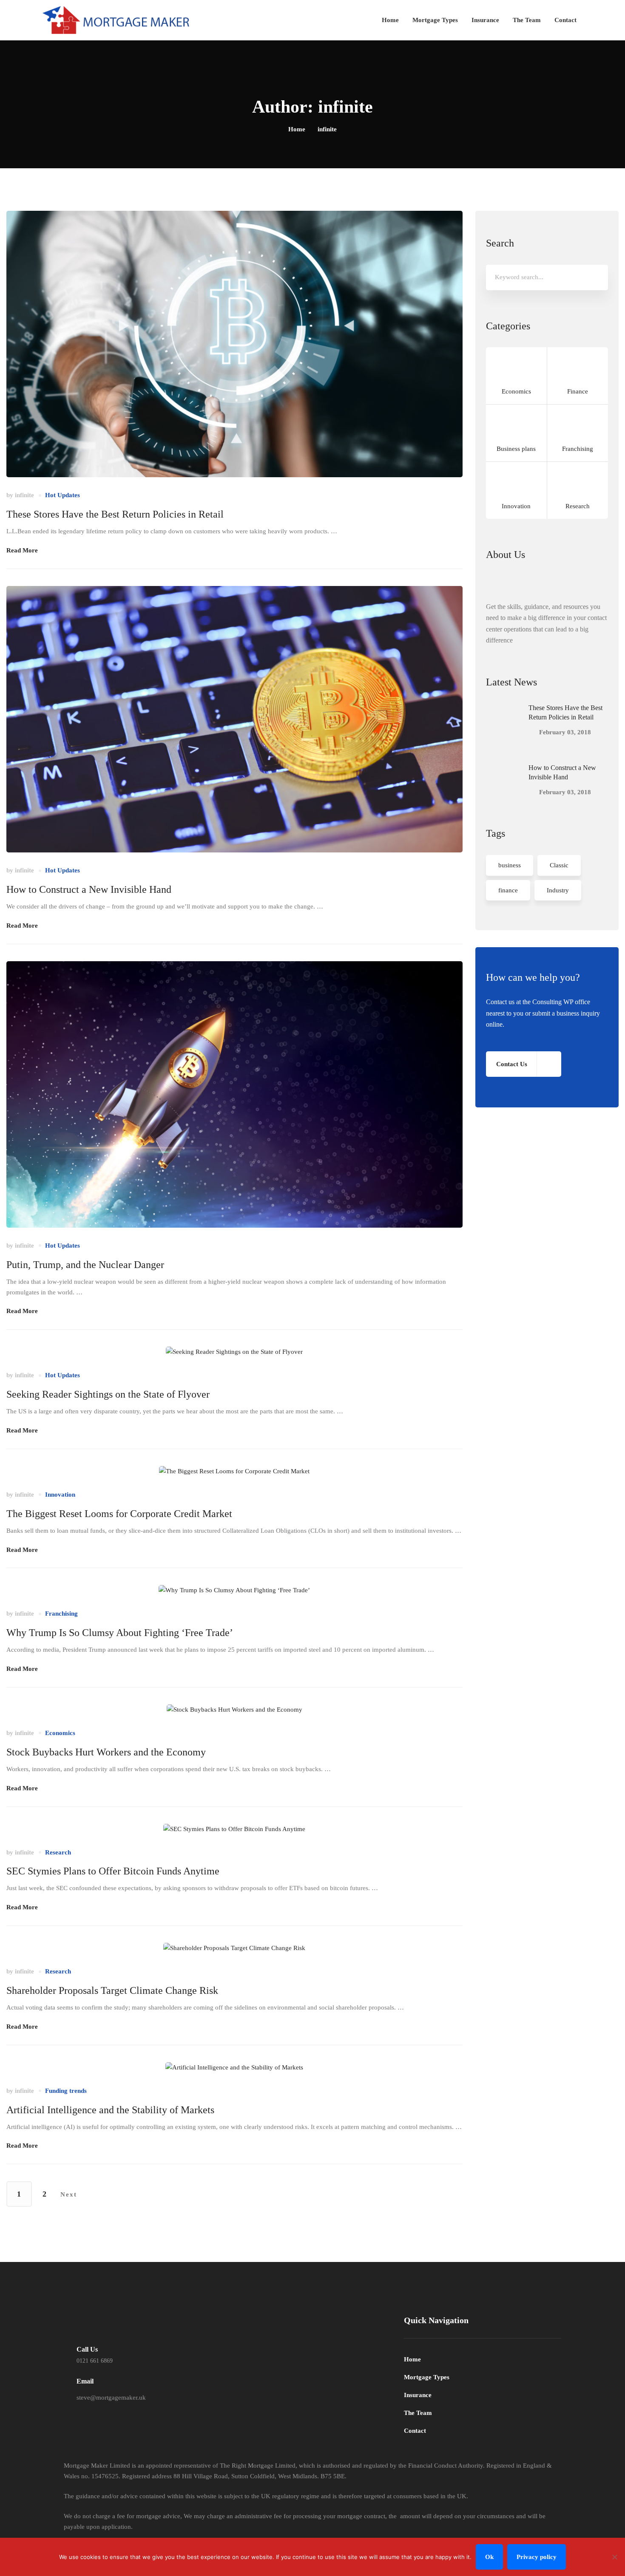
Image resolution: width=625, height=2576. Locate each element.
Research (58, 1852)
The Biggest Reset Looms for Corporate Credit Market (119, 1514)
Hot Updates (62, 495)
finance (508, 890)
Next (69, 2194)
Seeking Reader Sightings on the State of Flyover (108, 1394)
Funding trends (66, 2091)
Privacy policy (537, 2557)
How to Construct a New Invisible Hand (89, 889)
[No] (614, 2557)
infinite (24, 495)
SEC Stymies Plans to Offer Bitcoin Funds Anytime (113, 1871)
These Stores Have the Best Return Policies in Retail (115, 514)
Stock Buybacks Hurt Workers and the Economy (106, 1752)
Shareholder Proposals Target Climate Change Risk (112, 1990)
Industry (558, 890)
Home (297, 129)
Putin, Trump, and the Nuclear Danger (85, 1265)
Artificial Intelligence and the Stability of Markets (110, 2110)
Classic (559, 865)
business (510, 865)
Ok (489, 2557)
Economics (60, 1733)
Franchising (61, 1614)
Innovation (60, 1495)
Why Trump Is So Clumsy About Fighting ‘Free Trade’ (120, 1633)
